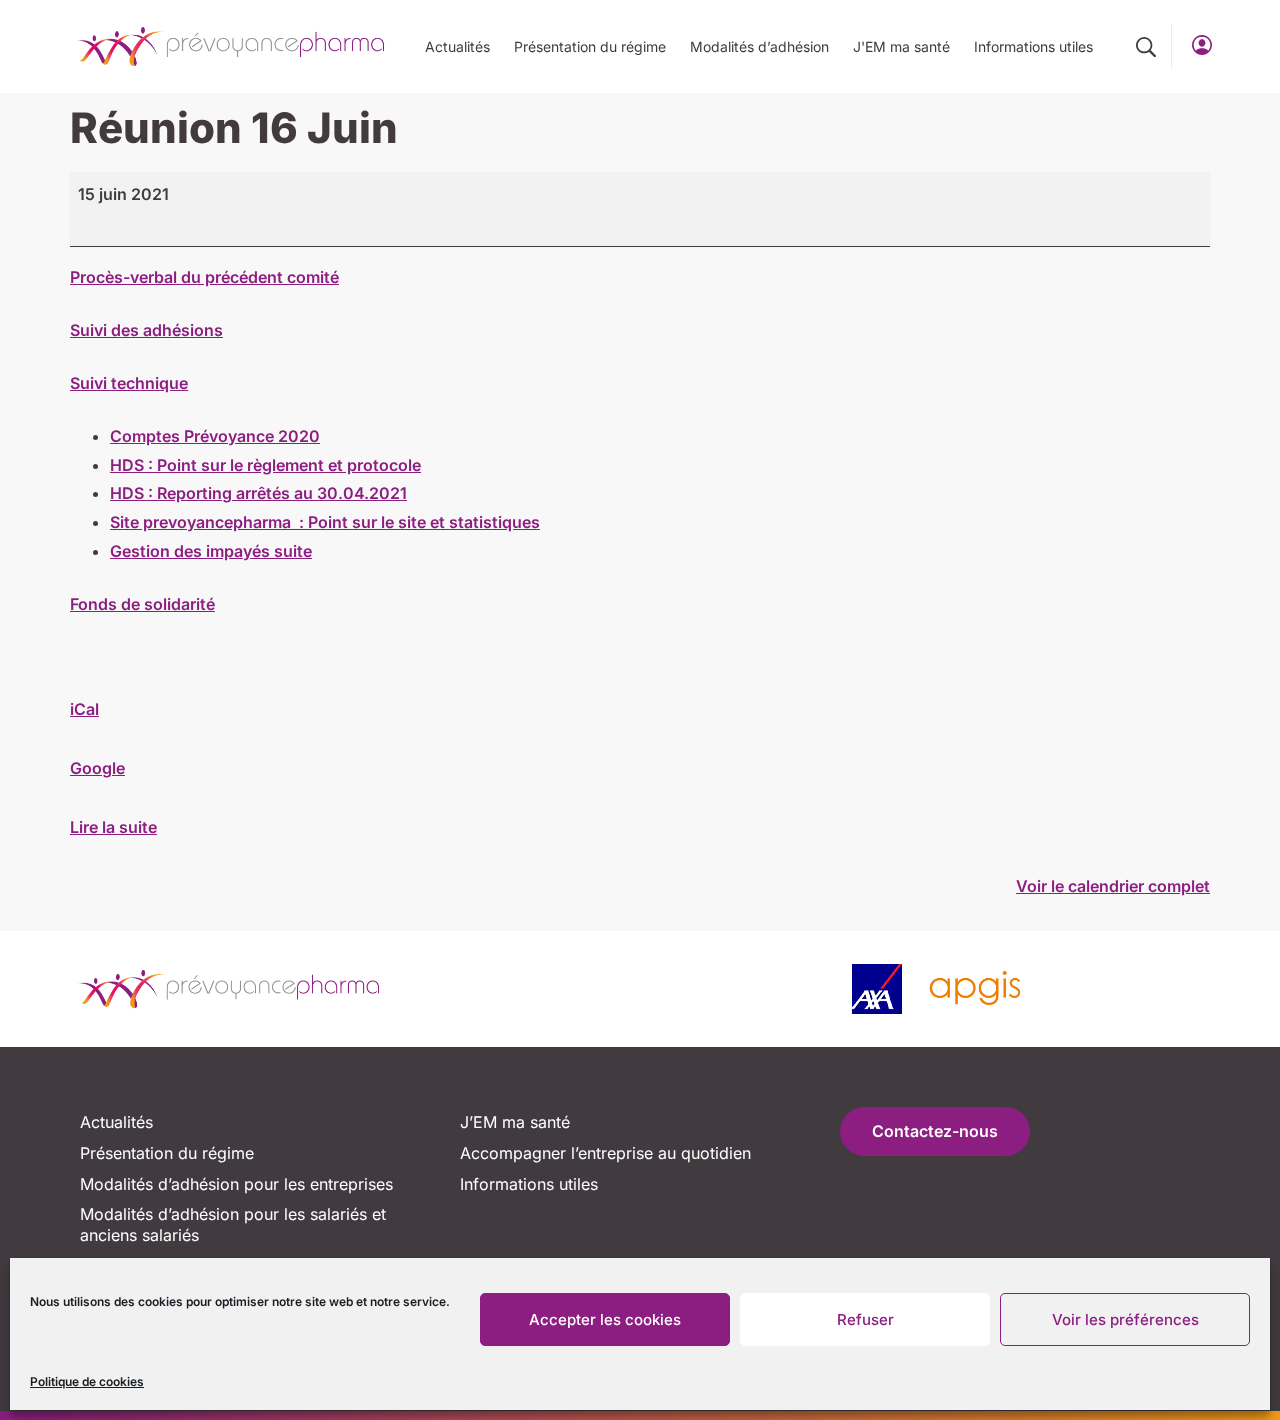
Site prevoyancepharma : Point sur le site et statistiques (325, 522)
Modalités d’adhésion (759, 46)
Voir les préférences (1125, 1319)
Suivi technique (129, 383)
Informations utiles (1033, 46)
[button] (1146, 47)
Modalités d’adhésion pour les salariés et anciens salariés (233, 1224)
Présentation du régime (590, 46)
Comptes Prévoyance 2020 (215, 436)
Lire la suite (113, 827)
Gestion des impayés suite (211, 551)
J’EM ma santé (515, 1122)
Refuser (865, 1319)
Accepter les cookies (605, 1319)
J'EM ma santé (901, 46)
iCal (84, 709)
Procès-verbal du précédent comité (204, 277)
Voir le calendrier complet (1113, 886)
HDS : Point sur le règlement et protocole (265, 465)
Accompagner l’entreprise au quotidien (605, 1153)
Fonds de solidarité (142, 604)
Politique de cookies (87, 1381)
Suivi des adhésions (146, 330)
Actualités (457, 46)
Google (97, 768)
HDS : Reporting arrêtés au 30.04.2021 (258, 493)
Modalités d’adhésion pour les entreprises (236, 1184)
